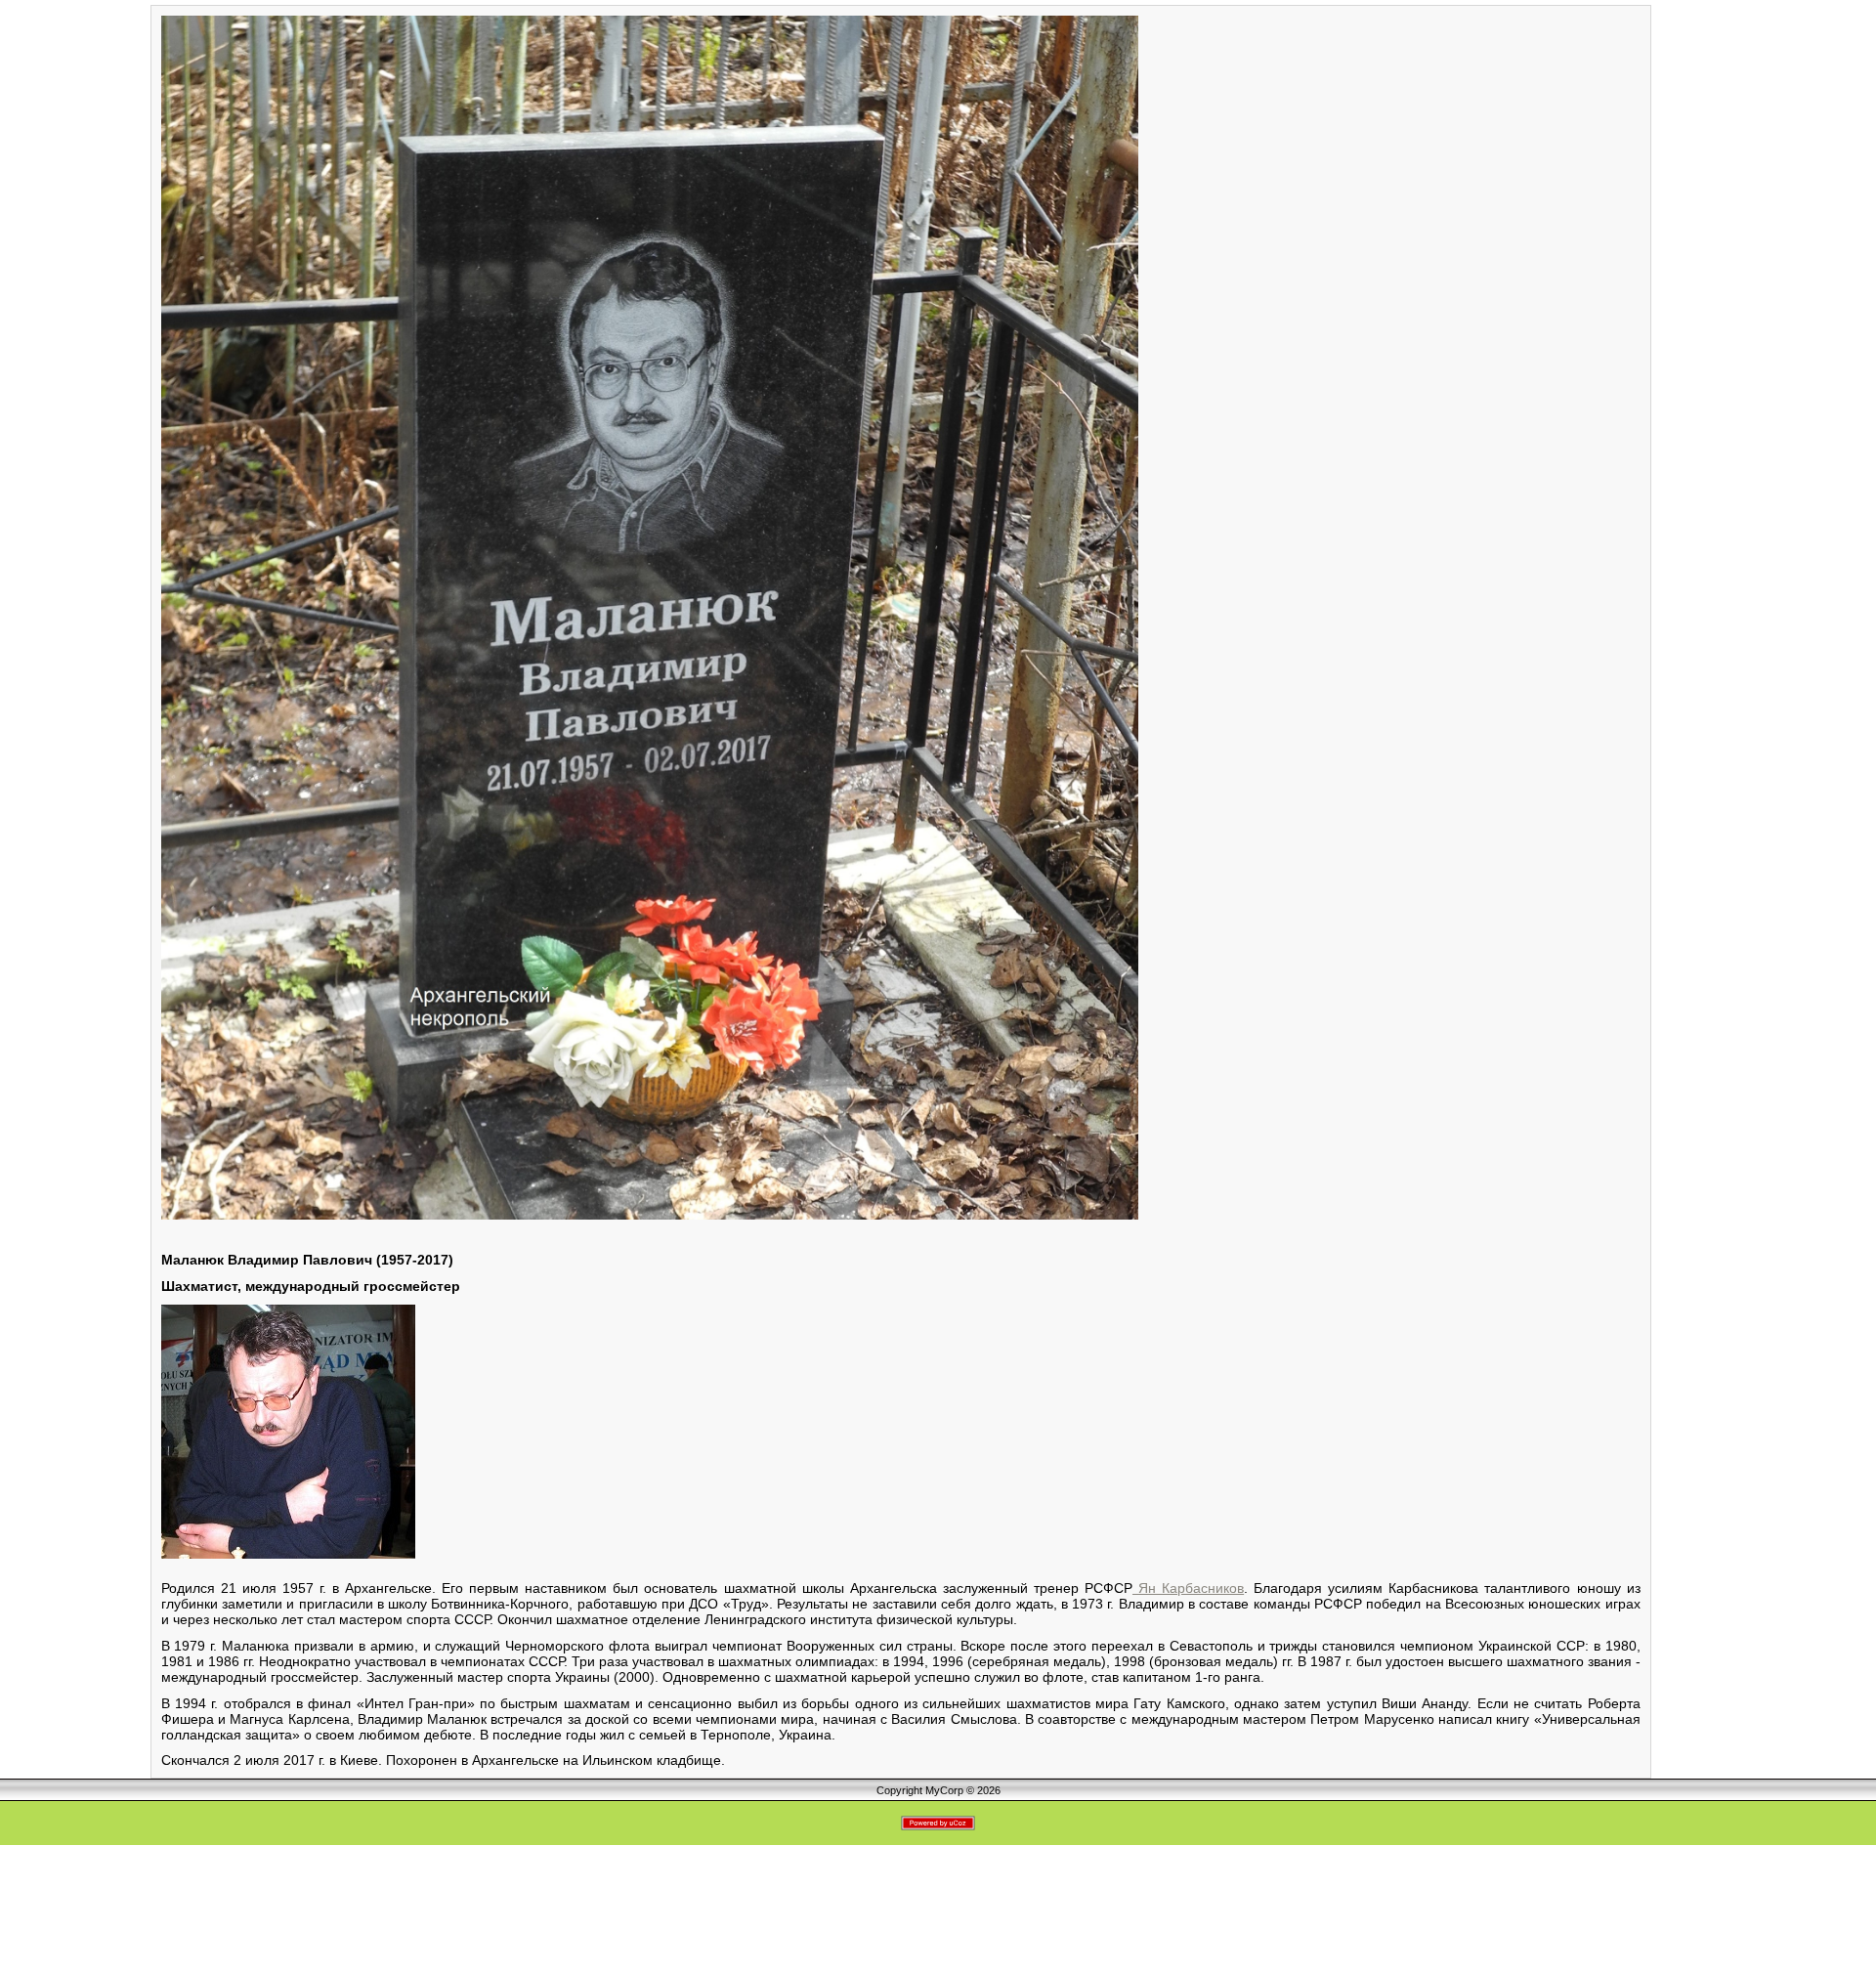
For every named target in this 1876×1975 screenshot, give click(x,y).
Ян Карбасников (1188, 1588)
